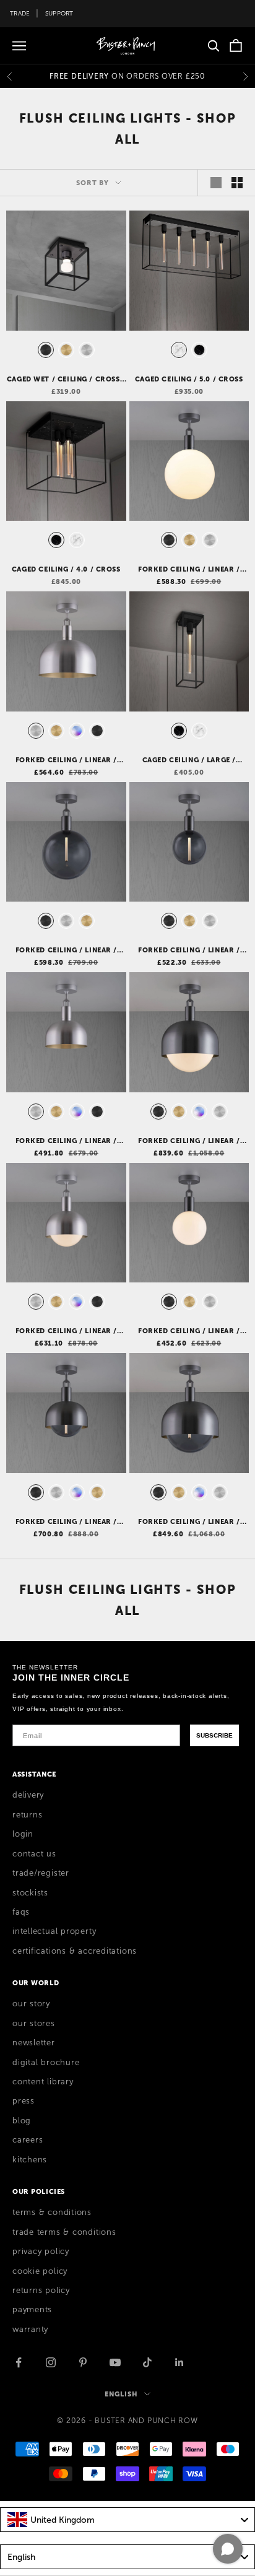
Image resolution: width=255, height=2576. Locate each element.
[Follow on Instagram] (51, 2362)
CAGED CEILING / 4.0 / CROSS (66, 569)
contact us (34, 1854)
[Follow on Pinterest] (83, 2362)
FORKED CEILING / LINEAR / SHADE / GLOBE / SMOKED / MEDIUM (67, 1522)
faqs (21, 1912)
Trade (20, 13)
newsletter (34, 2043)
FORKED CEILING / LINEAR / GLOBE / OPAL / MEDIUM (189, 1331)
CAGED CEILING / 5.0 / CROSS (189, 379)
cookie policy (40, 2271)
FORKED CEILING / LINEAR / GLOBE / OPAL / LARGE (189, 570)
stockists (30, 1893)
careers (28, 2140)
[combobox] (127, 2520)
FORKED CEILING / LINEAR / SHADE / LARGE (67, 760)
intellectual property (54, 1931)
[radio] (45, 350)
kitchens (30, 2160)
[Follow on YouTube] (115, 2362)
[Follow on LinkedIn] (179, 2362)
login (23, 1834)
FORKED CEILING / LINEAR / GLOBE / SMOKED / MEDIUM (189, 951)
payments (32, 2310)
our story (31, 2004)
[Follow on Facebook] (19, 2362)
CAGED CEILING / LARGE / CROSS (189, 760)
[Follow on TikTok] (147, 2362)
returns (27, 1815)
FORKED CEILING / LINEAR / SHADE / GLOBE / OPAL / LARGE (189, 1141)
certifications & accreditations (75, 1951)
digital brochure (46, 2063)
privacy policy (41, 2252)
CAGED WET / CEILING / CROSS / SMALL (66, 380)
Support (59, 13)
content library (43, 2082)
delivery (28, 1795)
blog (22, 2121)
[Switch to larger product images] (216, 183)
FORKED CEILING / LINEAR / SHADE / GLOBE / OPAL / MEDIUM (67, 1331)
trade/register (41, 1873)
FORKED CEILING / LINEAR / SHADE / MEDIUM (67, 1141)
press (24, 2101)
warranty (30, 2330)
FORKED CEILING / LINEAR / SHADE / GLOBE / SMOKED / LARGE (189, 1522)
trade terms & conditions (64, 2232)
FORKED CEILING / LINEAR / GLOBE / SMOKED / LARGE (67, 951)
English (121, 2394)
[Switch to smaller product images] (237, 183)
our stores (34, 2024)
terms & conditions (52, 2213)
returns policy (41, 2291)
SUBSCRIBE (214, 1735)
